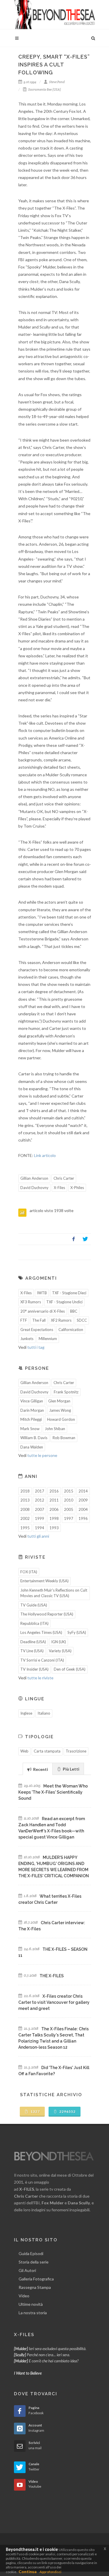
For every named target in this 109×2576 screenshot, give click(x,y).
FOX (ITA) (29, 1572)
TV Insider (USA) (34, 1669)
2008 (25, 1509)
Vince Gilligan (32, 1401)
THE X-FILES (52, 1976)
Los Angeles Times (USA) (41, 1632)
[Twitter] (85, 1239)
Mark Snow (30, 1429)
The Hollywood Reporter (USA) (47, 1614)
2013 (25, 1500)
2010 (69, 1500)
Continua (28, 2571)
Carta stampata (47, 1751)
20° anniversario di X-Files (43, 1311)
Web (24, 1751)
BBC (74, 1311)
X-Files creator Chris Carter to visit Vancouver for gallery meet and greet (54, 2002)
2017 (40, 1491)
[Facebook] (74, 1239)
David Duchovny (34, 1188)
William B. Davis (34, 1438)
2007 (40, 1509)
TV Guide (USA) (34, 1605)
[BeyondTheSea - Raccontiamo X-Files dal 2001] (55, 15)
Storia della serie (34, 2262)
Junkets (27, 1339)
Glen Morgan (59, 1401)
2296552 (67, 2111)
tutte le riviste (40, 1678)
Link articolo (45, 1155)
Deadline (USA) (33, 1642)
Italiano (44, 1713)
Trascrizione (76, 1751)
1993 (54, 1528)
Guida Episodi (31, 2253)
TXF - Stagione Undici (64, 1302)
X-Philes (77, 1188)
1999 (40, 1518)
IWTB (42, 1293)
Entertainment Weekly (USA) (44, 1581)
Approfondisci (50, 2572)
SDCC (82, 1320)
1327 (35, 2111)
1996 (83, 1518)
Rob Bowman (64, 1438)
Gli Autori (27, 2270)
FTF (24, 1320)
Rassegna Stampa (35, 2287)
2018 (25, 1491)
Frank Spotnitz (66, 1392)
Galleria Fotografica (36, 2279)
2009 (83, 1500)
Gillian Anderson (34, 1178)
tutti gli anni (38, 1536)
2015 (69, 1491)
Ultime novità (31, 2304)
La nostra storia (33, 2313)
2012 (40, 1500)
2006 (54, 1509)
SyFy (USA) (77, 1632)
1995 (25, 1528)
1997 (69, 1518)
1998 (54, 1518)
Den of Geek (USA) (70, 1669)
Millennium (48, 1339)
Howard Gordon (61, 1419)
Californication (71, 1330)
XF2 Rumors (61, 1320)
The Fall (39, 1320)
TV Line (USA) (32, 1651)
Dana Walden (32, 1447)
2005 (69, 1509)
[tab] (38, 1769)
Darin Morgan (32, 1410)
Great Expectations (37, 1330)
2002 (25, 1518)
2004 (83, 1509)
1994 (40, 1528)
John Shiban (55, 1429)
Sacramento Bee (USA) (44, 89)
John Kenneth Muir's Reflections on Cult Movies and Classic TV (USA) (54, 1593)
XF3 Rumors (31, 1302)
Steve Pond (57, 82)
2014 (83, 1491)
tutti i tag (36, 1347)
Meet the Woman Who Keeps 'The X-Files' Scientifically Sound (53, 1792)
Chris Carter (64, 1178)
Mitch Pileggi (31, 1419)
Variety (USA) (60, 1651)
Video (24, 2296)
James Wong (60, 1410)
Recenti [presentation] (40, 1769)
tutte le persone (42, 1455)
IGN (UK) (59, 1642)
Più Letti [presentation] (71, 1769)
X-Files (59, 1188)
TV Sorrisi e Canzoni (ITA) (42, 1660)
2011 (54, 1500)
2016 (54, 1491)
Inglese (26, 1713)
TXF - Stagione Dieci (69, 1293)
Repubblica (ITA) (34, 1623)
